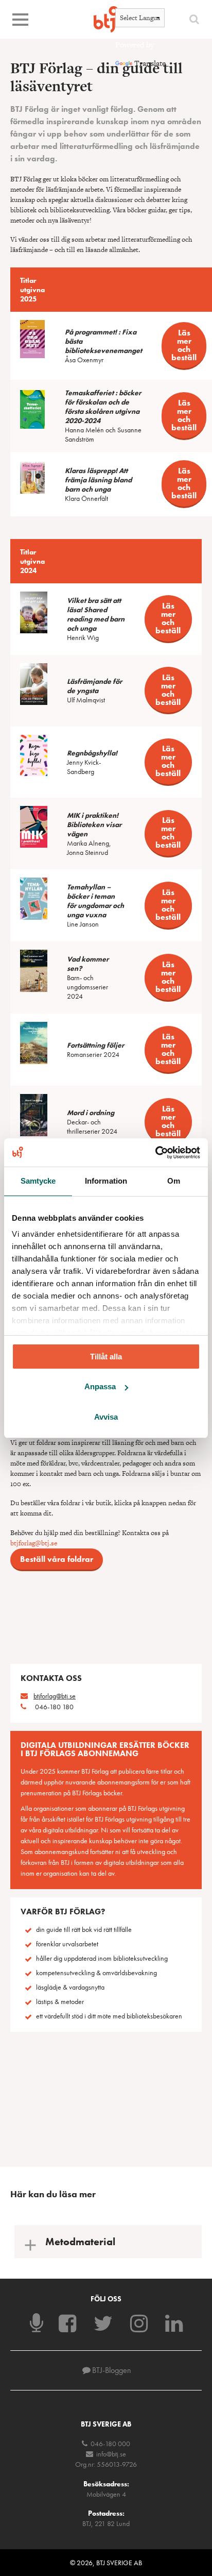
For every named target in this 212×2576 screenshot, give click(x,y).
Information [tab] (106, 1181)
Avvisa (106, 1417)
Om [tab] (174, 1181)
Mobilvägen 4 (106, 2494)
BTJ (106, 19)
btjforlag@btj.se (34, 1543)
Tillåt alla (106, 1357)
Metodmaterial (80, 2242)
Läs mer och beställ (184, 345)
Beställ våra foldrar (57, 1559)
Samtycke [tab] (38, 1181)
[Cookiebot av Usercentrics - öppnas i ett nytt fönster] (155, 1152)
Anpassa (100, 1386)
